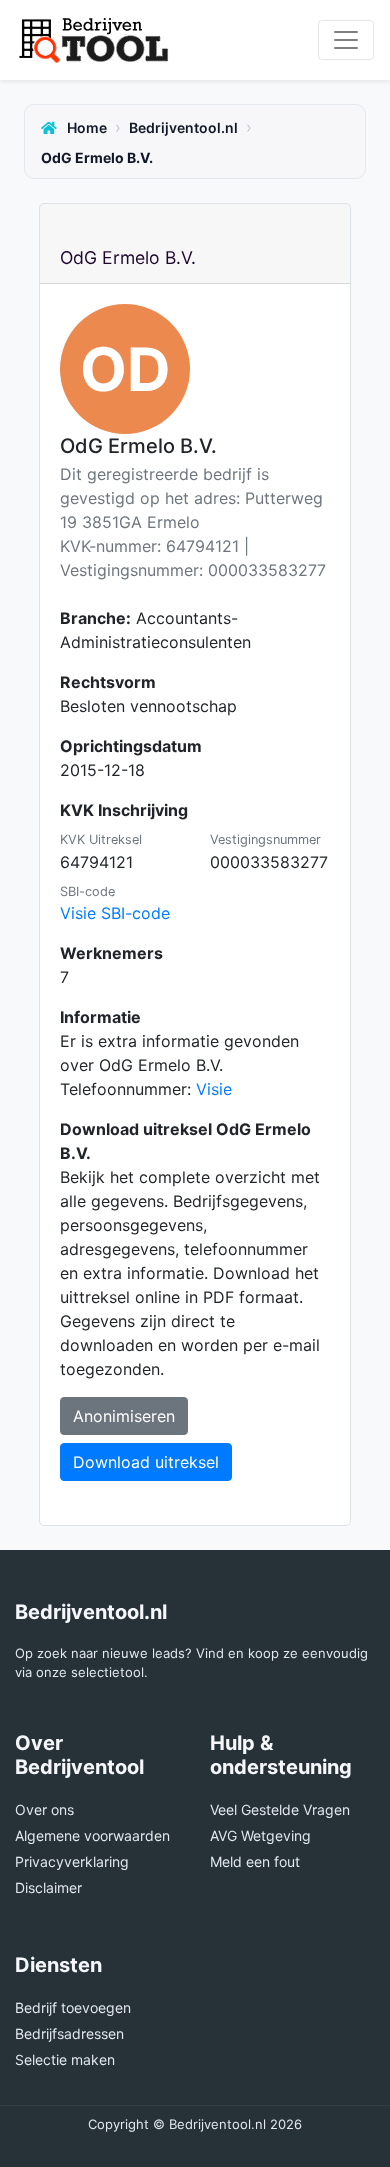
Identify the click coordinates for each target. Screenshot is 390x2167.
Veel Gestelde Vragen (280, 1809)
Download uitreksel (146, 1462)
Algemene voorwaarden (92, 1835)
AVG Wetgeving (260, 1835)
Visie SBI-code (115, 913)
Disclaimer (48, 1887)
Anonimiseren (124, 1416)
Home (85, 127)
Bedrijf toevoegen (73, 2007)
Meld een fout (255, 1861)
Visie (214, 1089)
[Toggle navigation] (346, 40)
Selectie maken (65, 2059)
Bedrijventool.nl (183, 127)
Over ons (44, 1809)
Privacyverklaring (72, 1861)
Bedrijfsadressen (69, 2033)
